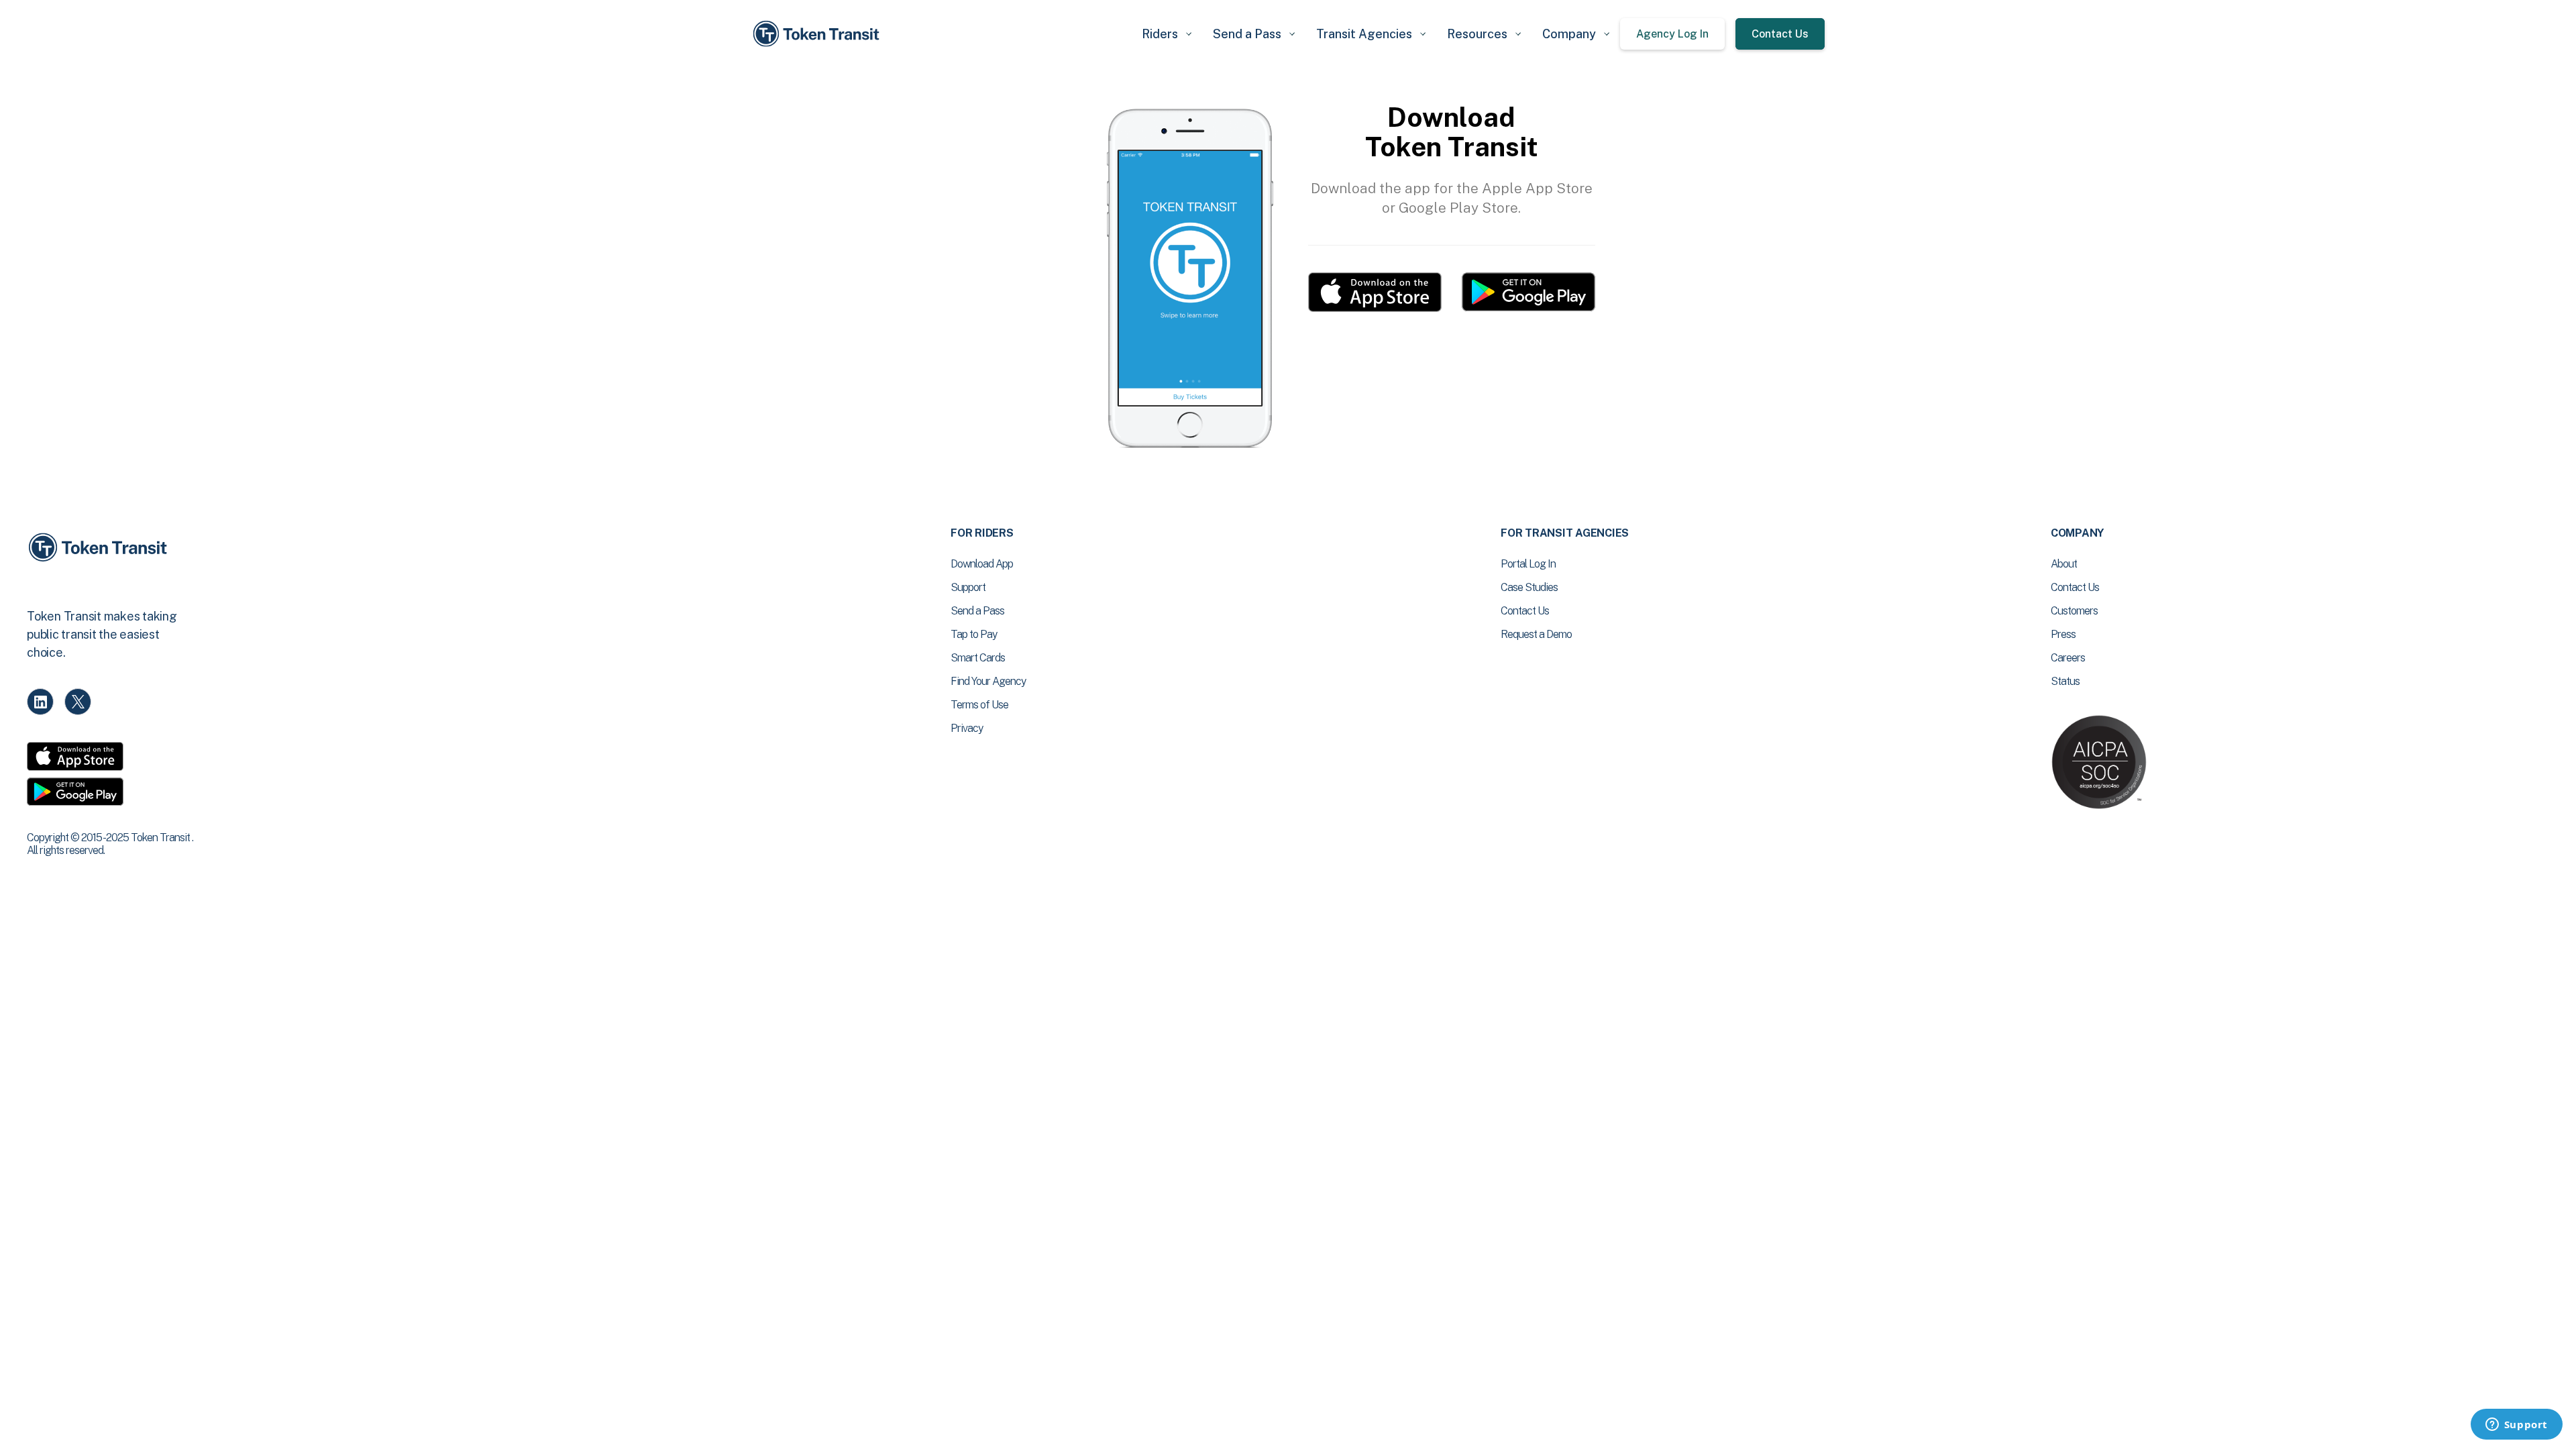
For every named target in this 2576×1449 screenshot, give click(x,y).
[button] (1167, 34)
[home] (818, 34)
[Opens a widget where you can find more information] (2516, 1426)
